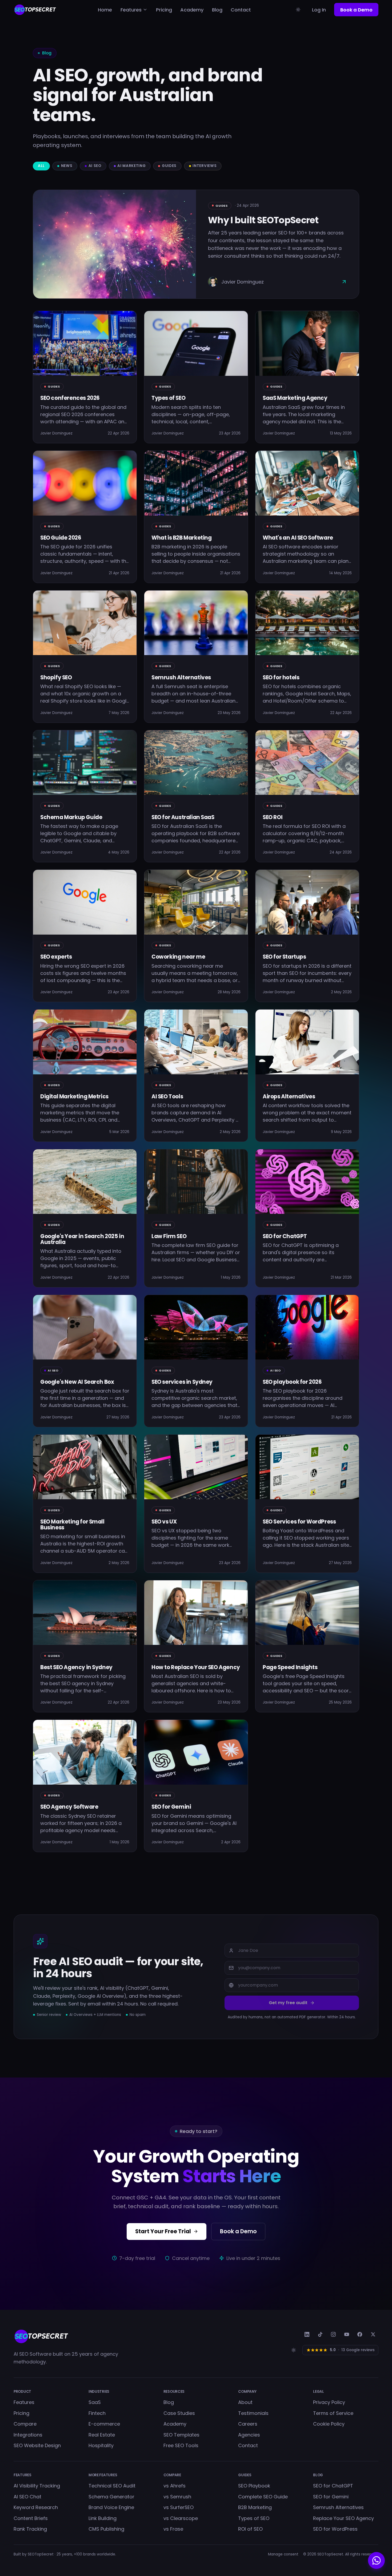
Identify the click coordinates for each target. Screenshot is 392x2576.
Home (105, 10)
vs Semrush (177, 2497)
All (41, 166)
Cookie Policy (329, 2424)
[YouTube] (347, 2334)
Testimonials (253, 2413)
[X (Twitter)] (373, 2334)
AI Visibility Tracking (37, 2486)
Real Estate (102, 2435)
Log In (319, 10)
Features (131, 10)
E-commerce (104, 2424)
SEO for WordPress (335, 2529)
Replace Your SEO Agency (343, 2518)
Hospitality (101, 2445)
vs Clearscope (181, 2518)
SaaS (95, 2402)
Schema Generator (111, 2497)
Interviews (205, 166)
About (245, 2402)
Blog (217, 10)
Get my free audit (288, 2003)
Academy (192, 10)
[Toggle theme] (298, 10)
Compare (25, 2424)
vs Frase (173, 2529)
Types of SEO (254, 2518)
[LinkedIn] (307, 2334)
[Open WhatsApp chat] (376, 2560)
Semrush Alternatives (338, 2507)
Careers (248, 2424)
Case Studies (179, 2413)
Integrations (28, 2435)
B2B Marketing (255, 2507)
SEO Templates (181, 2435)
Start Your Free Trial (163, 2231)
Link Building (103, 2518)
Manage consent (283, 2554)
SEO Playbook (254, 2486)
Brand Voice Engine (111, 2507)
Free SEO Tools (181, 2445)
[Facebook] (360, 2334)
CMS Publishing (106, 2529)
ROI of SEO (250, 2529)
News (67, 166)
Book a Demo (356, 10)
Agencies (249, 2435)
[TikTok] (320, 2334)
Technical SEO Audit (112, 2486)
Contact (241, 10)
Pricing (164, 10)
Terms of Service (333, 2413)
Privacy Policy (329, 2402)
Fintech (97, 2413)
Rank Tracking (30, 2529)
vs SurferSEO (179, 2507)
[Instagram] (333, 2334)
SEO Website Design (37, 2445)
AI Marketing (131, 166)
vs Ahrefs (175, 2486)
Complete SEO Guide (263, 2497)
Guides (169, 166)
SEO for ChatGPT (333, 2486)
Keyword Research (36, 2507)
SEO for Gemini (331, 2497)
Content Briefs (31, 2518)
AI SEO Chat (27, 2497)
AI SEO (95, 166)
